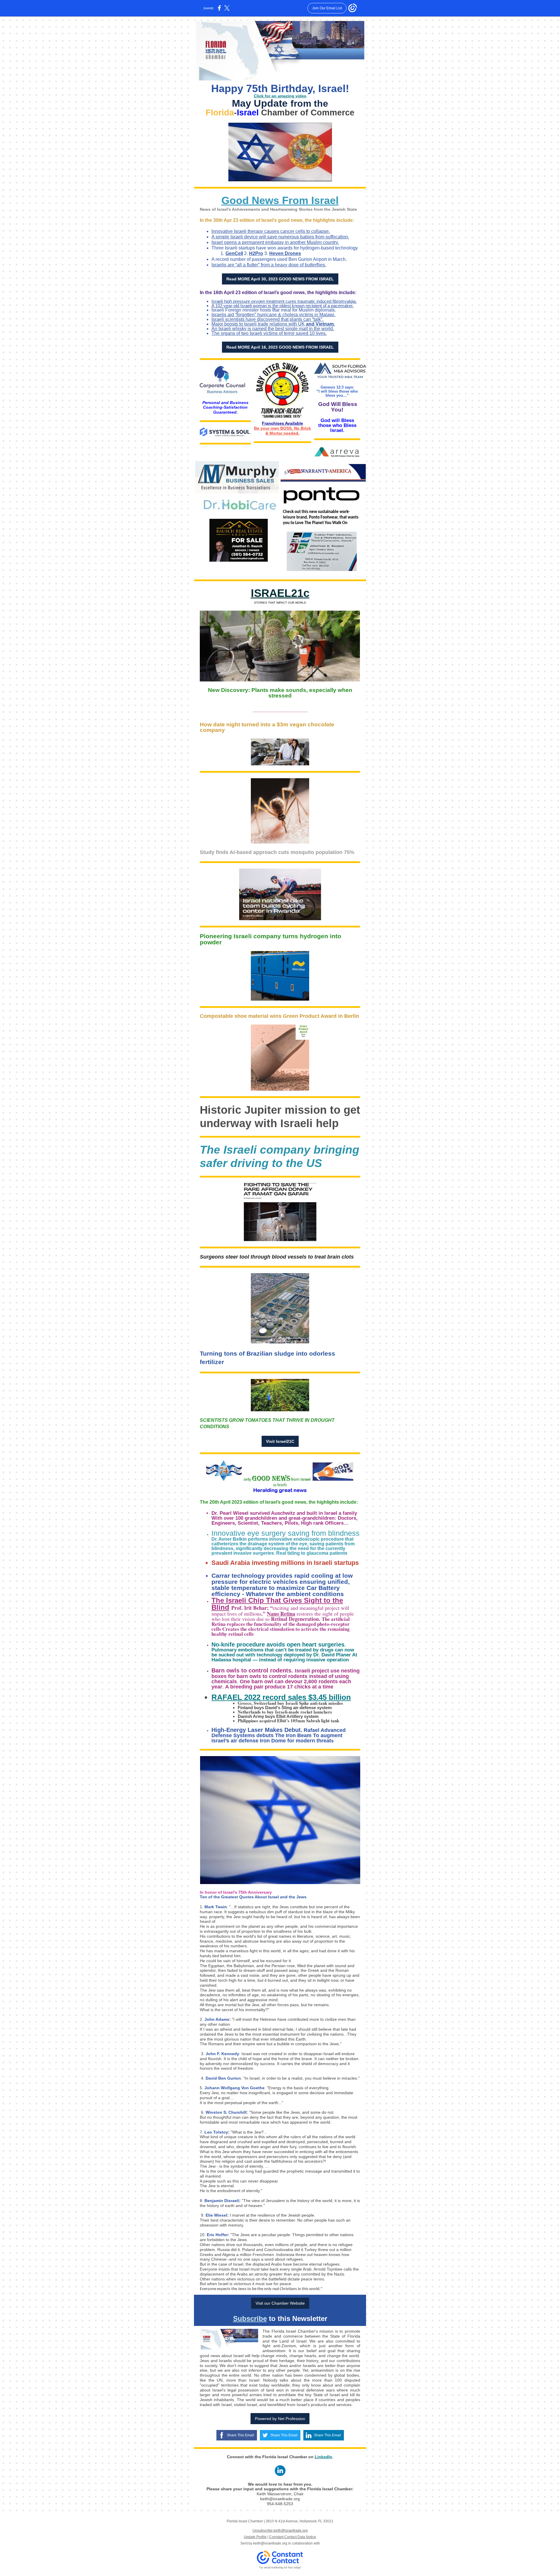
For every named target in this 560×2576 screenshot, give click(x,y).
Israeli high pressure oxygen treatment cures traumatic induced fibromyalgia (283, 301)
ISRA (264, 593)
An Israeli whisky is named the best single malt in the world (272, 329)
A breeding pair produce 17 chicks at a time (279, 1687)
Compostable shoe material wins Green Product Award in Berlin (279, 1016)
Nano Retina (281, 1614)
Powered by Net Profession (280, 2419)
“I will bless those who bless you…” (337, 393)
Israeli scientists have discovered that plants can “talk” (267, 319)
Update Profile (255, 2537)
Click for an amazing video (280, 96)
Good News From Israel (280, 200)
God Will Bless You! (338, 407)
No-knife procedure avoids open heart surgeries (278, 1644)
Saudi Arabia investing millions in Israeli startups (285, 1563)
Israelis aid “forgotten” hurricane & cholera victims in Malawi (273, 315)
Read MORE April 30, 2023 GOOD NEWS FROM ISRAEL (280, 279)
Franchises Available (282, 423)
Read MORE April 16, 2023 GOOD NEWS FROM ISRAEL (280, 347)
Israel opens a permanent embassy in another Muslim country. (275, 242)
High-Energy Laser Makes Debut (256, 1730)
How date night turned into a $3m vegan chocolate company (267, 727)
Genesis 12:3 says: (337, 387)
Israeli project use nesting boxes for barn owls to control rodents (286, 1673)
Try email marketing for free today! (280, 2568)
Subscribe (250, 2318)
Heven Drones (285, 253)
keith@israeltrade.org (270, 2543)
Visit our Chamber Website (280, 2303)
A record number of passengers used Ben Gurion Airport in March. (279, 259)
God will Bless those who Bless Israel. (337, 425)
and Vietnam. (320, 324)
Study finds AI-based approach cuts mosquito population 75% (277, 852)
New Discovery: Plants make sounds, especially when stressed (280, 693)
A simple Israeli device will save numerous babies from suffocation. (280, 237)
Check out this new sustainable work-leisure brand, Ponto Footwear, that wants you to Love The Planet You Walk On (321, 518)
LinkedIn (323, 2457)
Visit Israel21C (280, 1441)
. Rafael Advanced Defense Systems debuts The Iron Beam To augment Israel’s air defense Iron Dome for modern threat (279, 1735)
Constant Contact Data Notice (293, 2537)
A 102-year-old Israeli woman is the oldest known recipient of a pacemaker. (282, 306)
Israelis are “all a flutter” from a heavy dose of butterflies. (269, 265)
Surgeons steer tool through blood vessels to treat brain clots (277, 1257)
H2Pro (256, 253)
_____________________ (280, 710)
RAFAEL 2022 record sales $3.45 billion (281, 1697)
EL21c (293, 593)
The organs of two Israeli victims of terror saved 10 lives (268, 333)
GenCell (234, 253)
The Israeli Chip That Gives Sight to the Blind (277, 1604)
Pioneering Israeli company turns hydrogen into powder (271, 939)
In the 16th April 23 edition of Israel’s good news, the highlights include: (278, 292)
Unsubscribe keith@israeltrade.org (280, 2531)
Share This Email (240, 2435)
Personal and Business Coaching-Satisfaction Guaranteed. (225, 407)
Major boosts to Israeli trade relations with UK (258, 324)
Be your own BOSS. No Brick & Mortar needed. (282, 431)
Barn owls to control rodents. (253, 1670)
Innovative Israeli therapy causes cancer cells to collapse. (271, 231)
